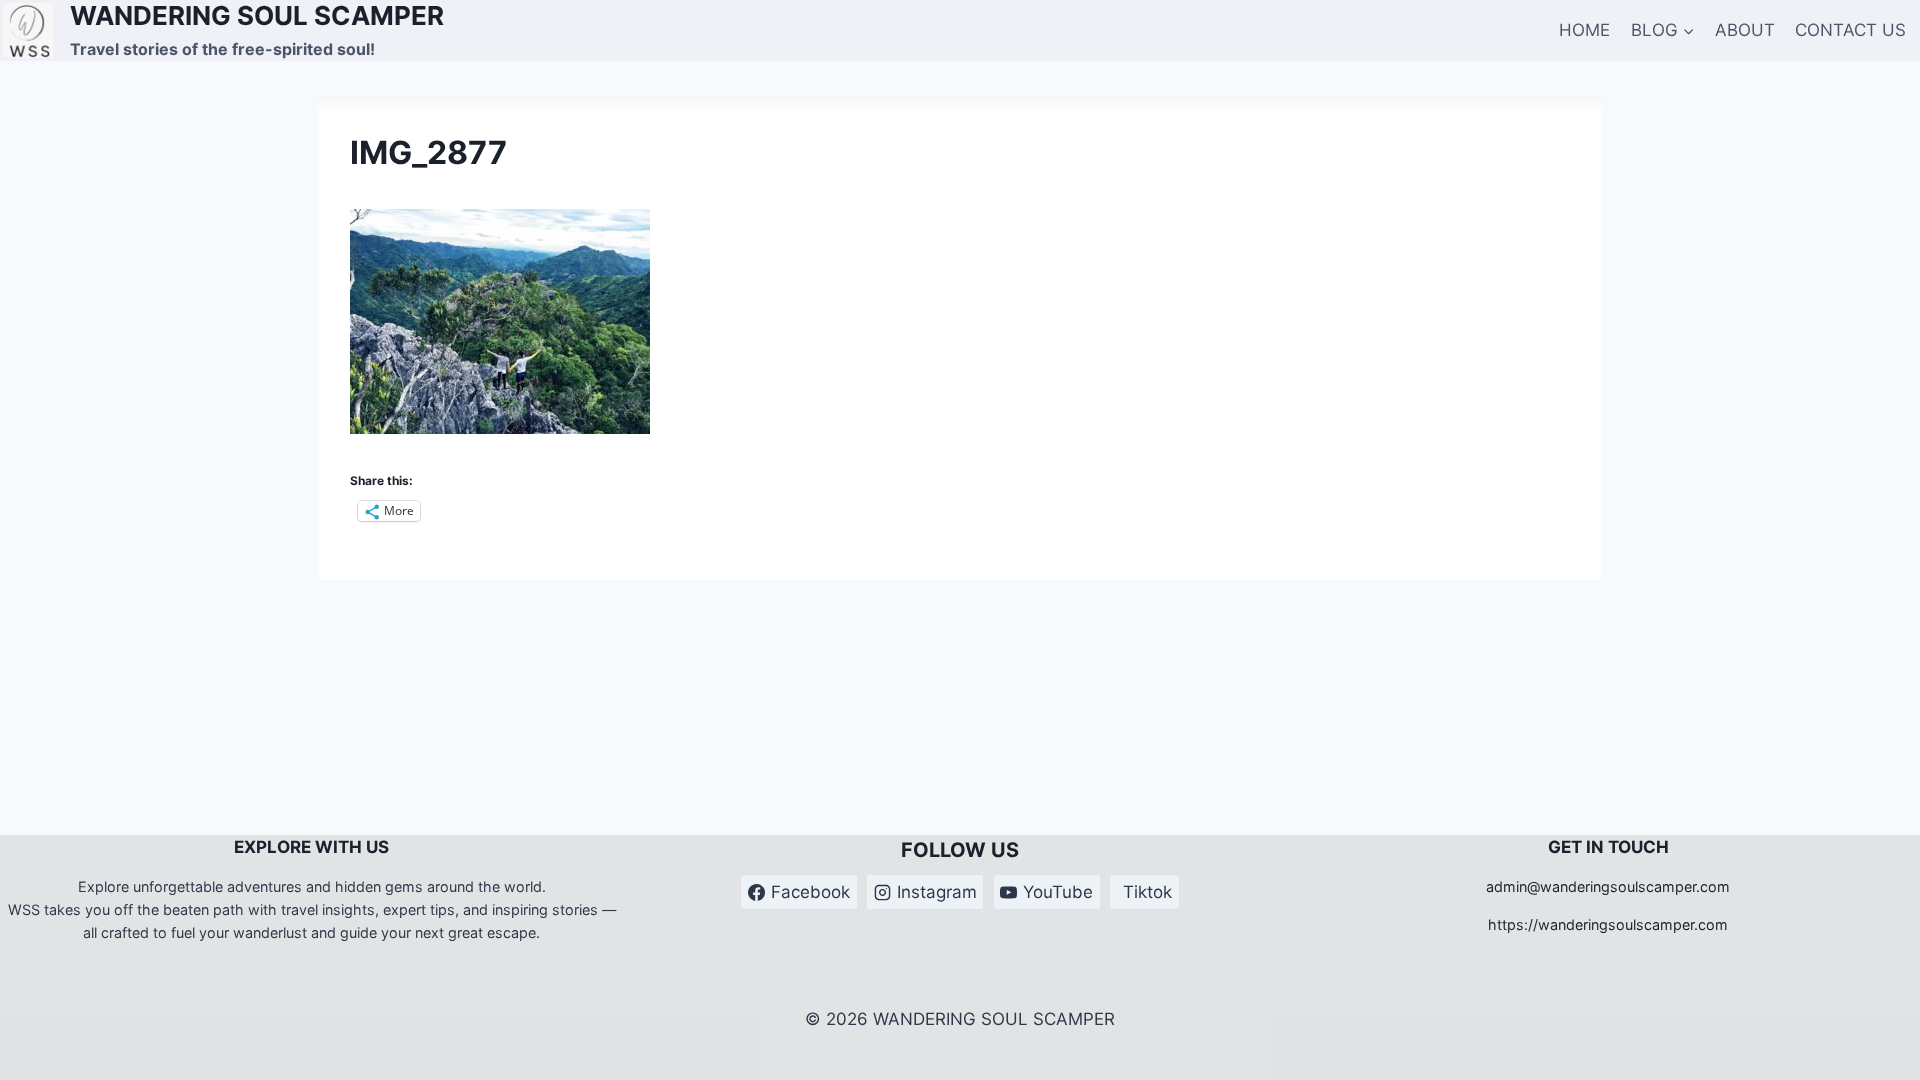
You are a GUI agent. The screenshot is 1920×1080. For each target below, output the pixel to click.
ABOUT (1745, 30)
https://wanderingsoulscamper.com (1608, 924)
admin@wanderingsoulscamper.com (1608, 886)
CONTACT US (1850, 30)
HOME (1584, 30)
